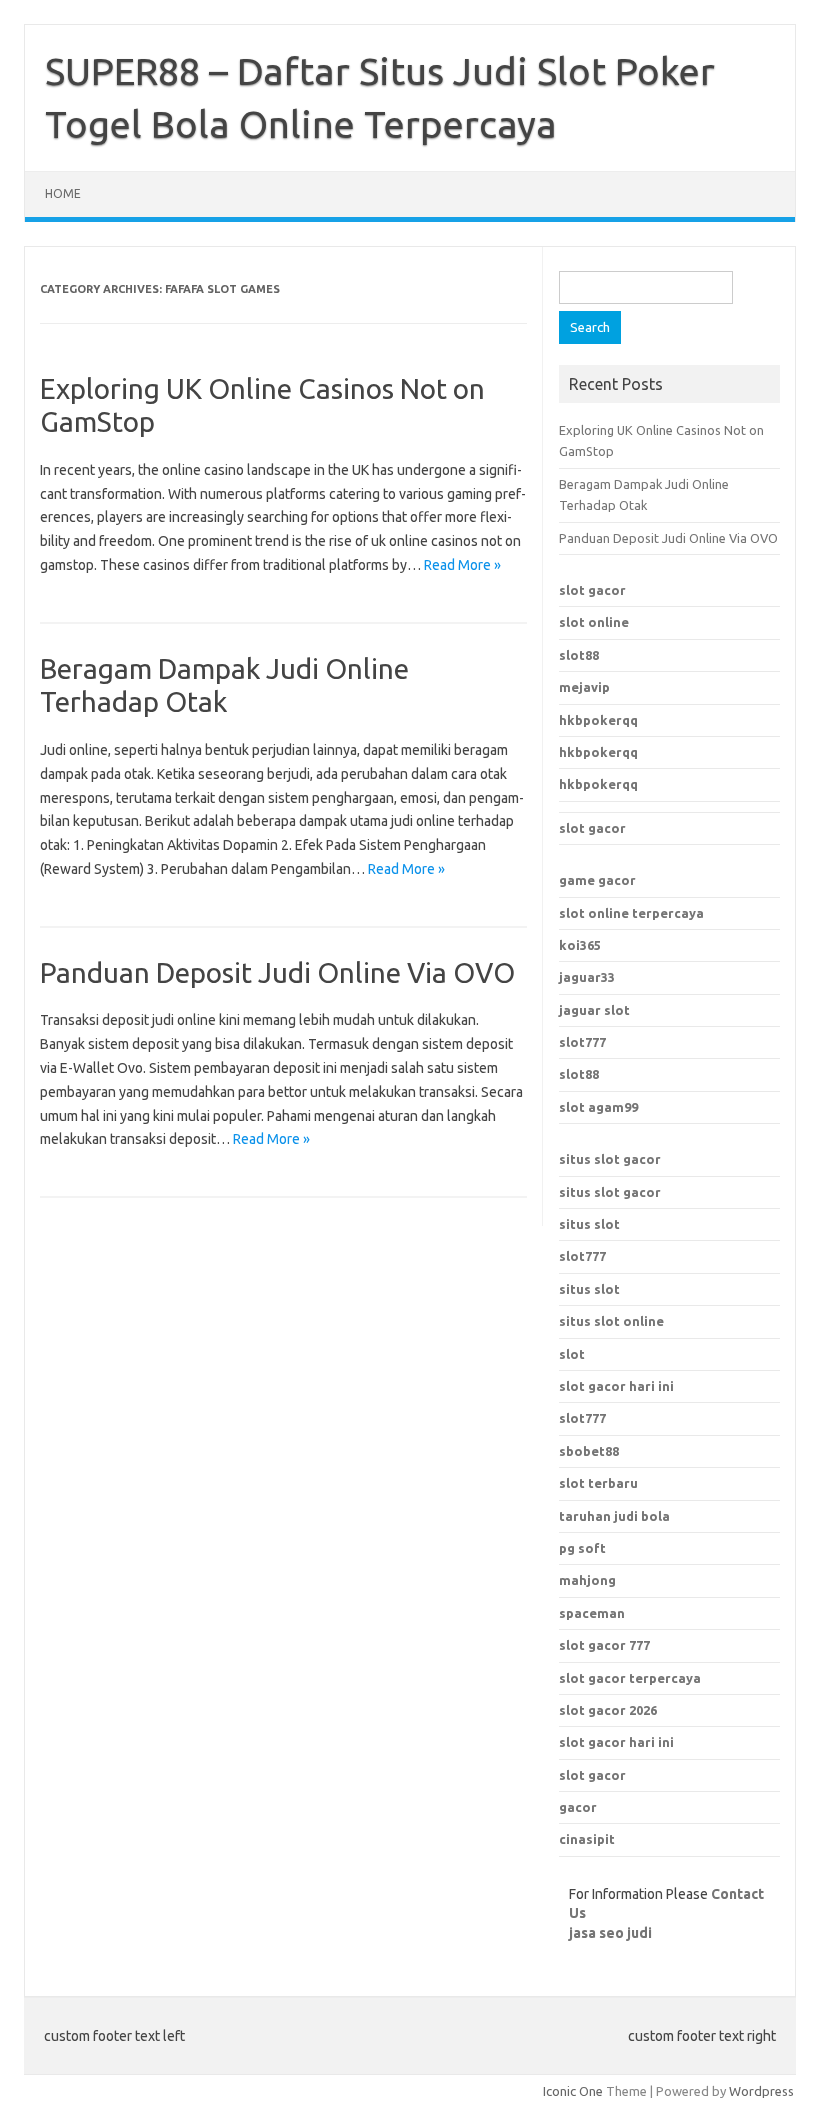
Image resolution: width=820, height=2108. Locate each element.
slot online (594, 622)
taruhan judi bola (614, 1516)
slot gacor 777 (604, 1645)
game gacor (597, 880)
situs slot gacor (610, 1159)
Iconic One (573, 2091)
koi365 (580, 945)
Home (63, 193)
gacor (578, 1807)
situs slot (589, 1224)
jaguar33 (587, 977)
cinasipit (587, 1839)
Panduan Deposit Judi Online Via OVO (277, 972)
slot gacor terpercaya (630, 1678)
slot (572, 1354)
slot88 (579, 655)
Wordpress (761, 2091)
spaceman (592, 1613)
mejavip (584, 687)
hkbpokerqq (598, 720)
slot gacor (592, 590)
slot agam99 (598, 1107)
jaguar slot (594, 1010)
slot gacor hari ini (616, 1742)
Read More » (462, 565)
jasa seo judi (610, 1933)
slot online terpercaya (631, 913)
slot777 (582, 1042)
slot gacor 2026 (608, 1710)
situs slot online (611, 1321)
